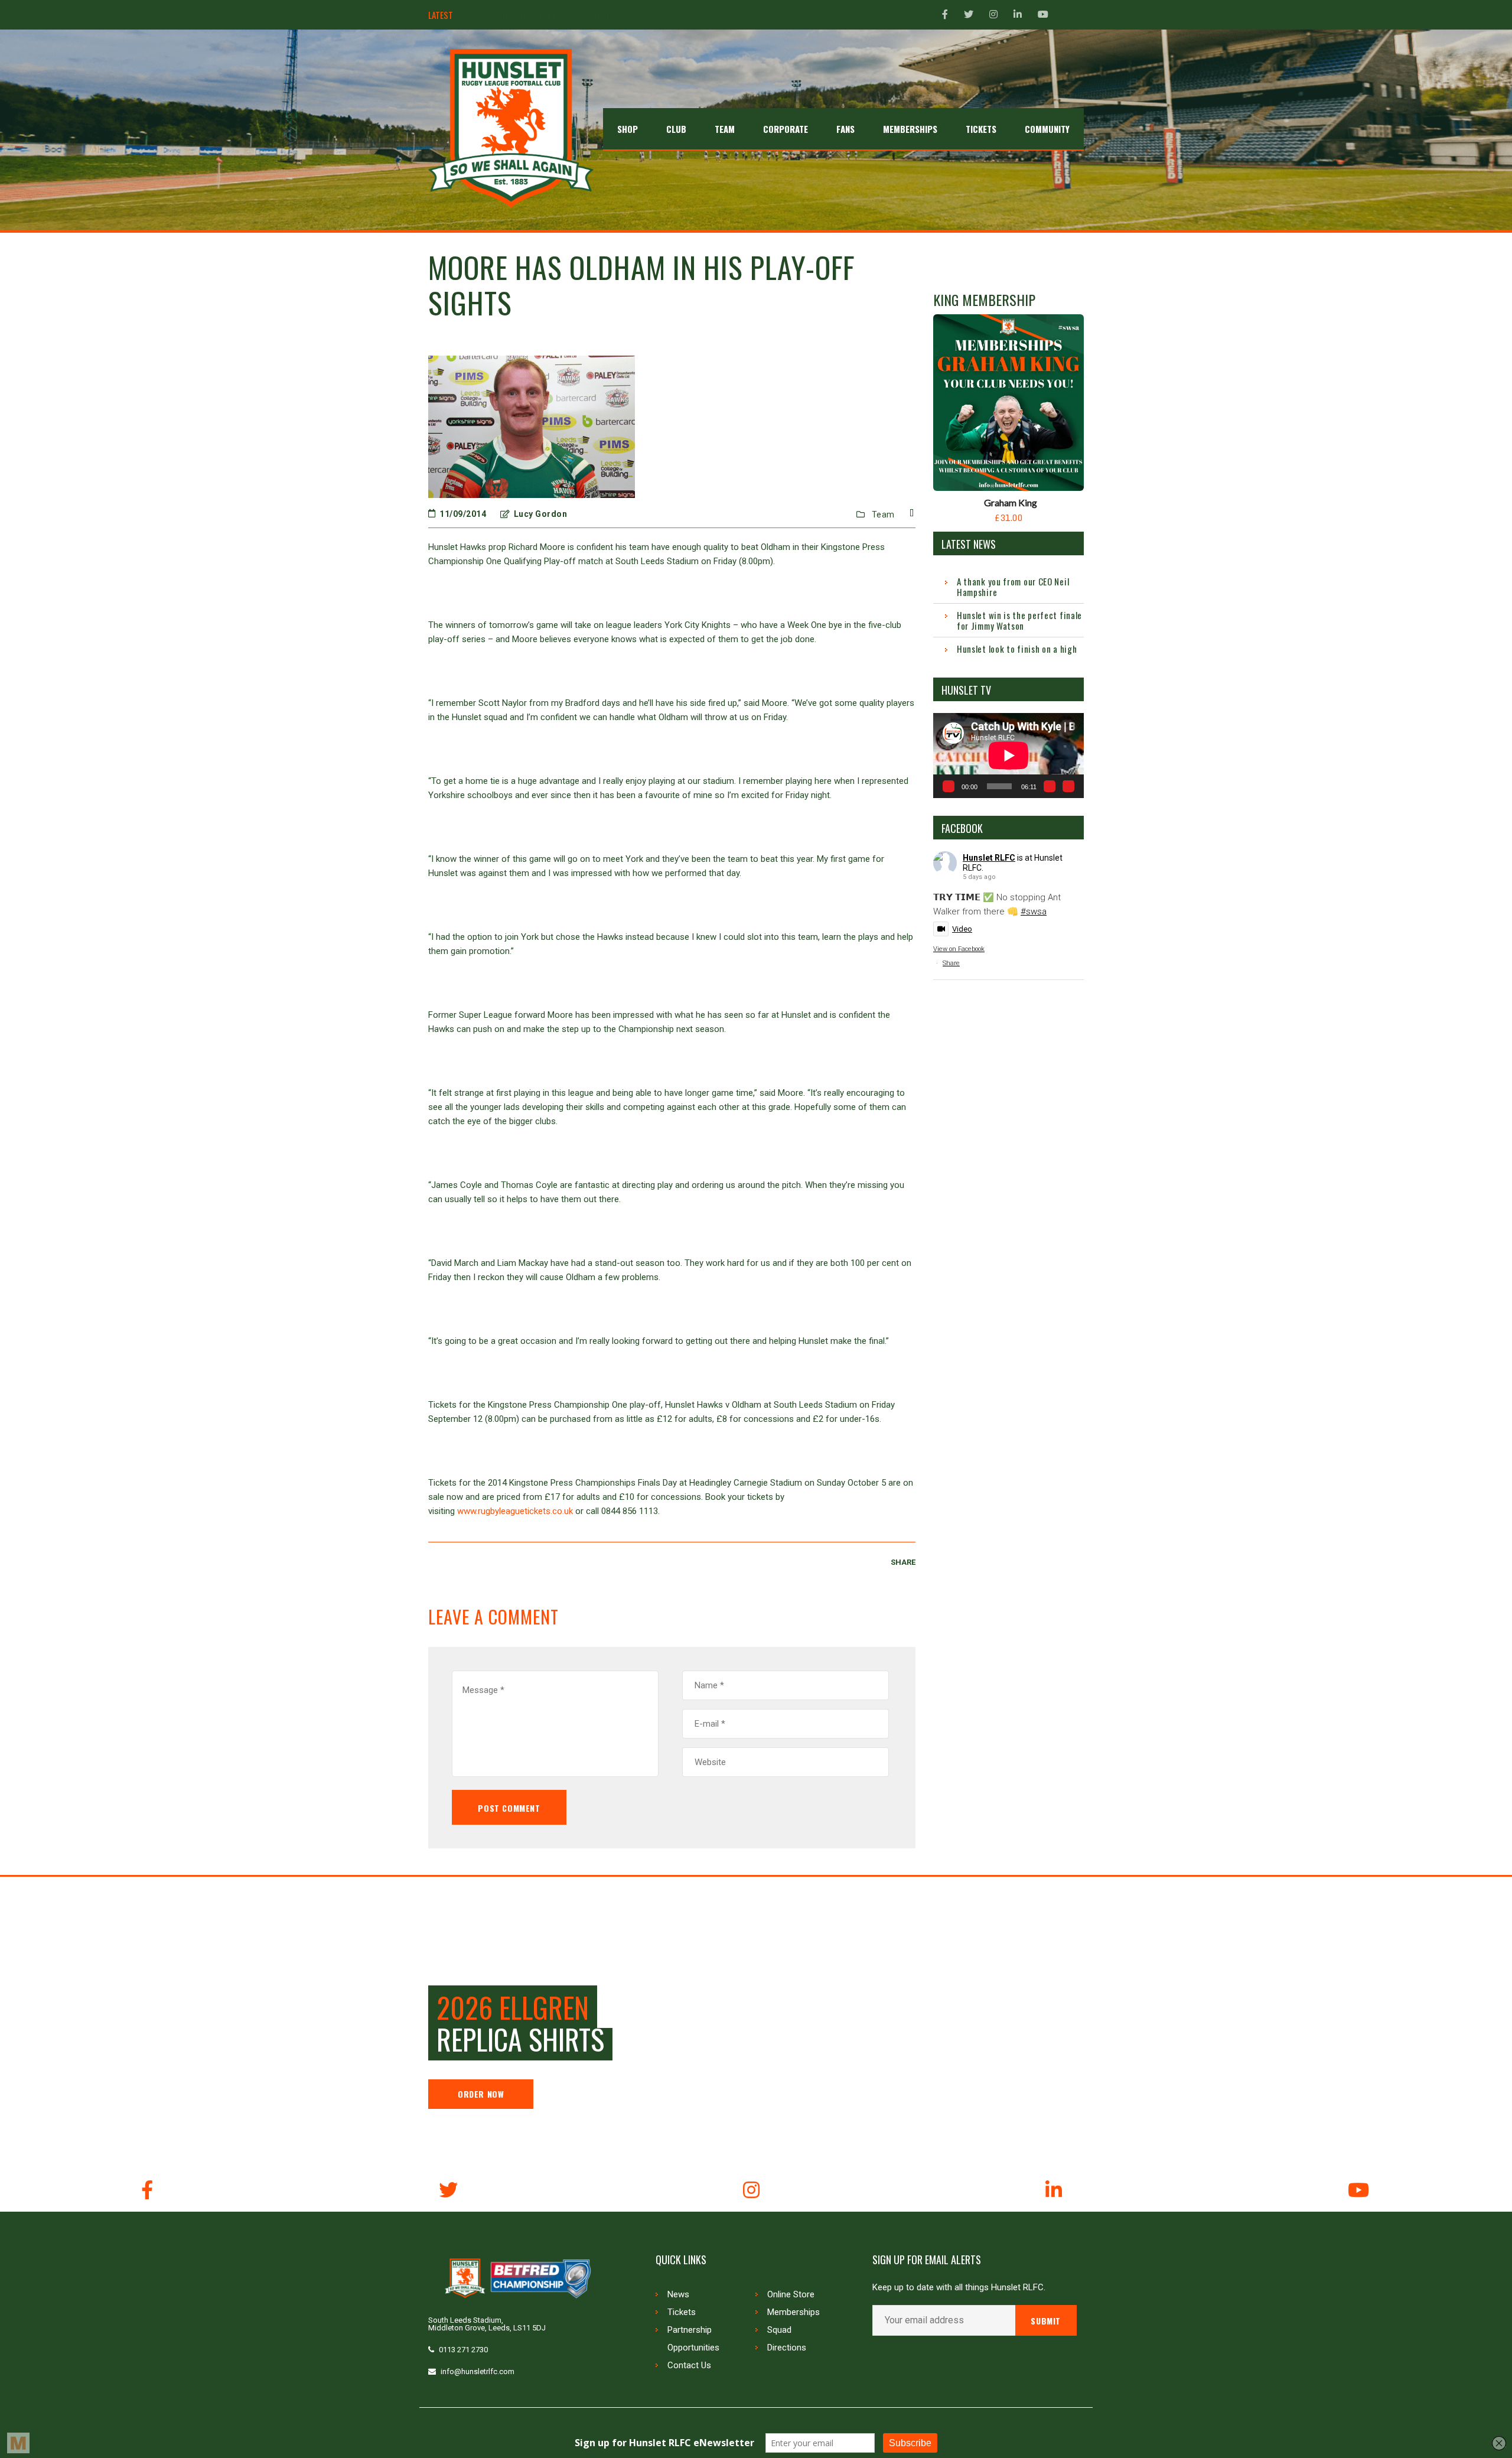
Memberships (794, 2312)
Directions (787, 2348)
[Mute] (1050, 786)
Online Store (791, 2294)
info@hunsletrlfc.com (478, 2371)
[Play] (949, 786)
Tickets (682, 2312)
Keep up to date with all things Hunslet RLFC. (959, 2288)
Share (951, 963)
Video (962, 929)
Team (883, 515)
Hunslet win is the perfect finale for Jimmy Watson (1019, 620)
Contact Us (689, 2365)
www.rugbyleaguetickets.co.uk (515, 1511)
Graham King (1011, 502)
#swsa (1034, 911)
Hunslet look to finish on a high (521, 15)
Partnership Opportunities (693, 2339)
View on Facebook (959, 949)
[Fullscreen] (1068, 786)
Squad (779, 2330)
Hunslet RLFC (989, 858)
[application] (1008, 755)
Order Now (481, 2094)
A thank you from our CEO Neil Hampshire (1013, 587)
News (678, 2294)
